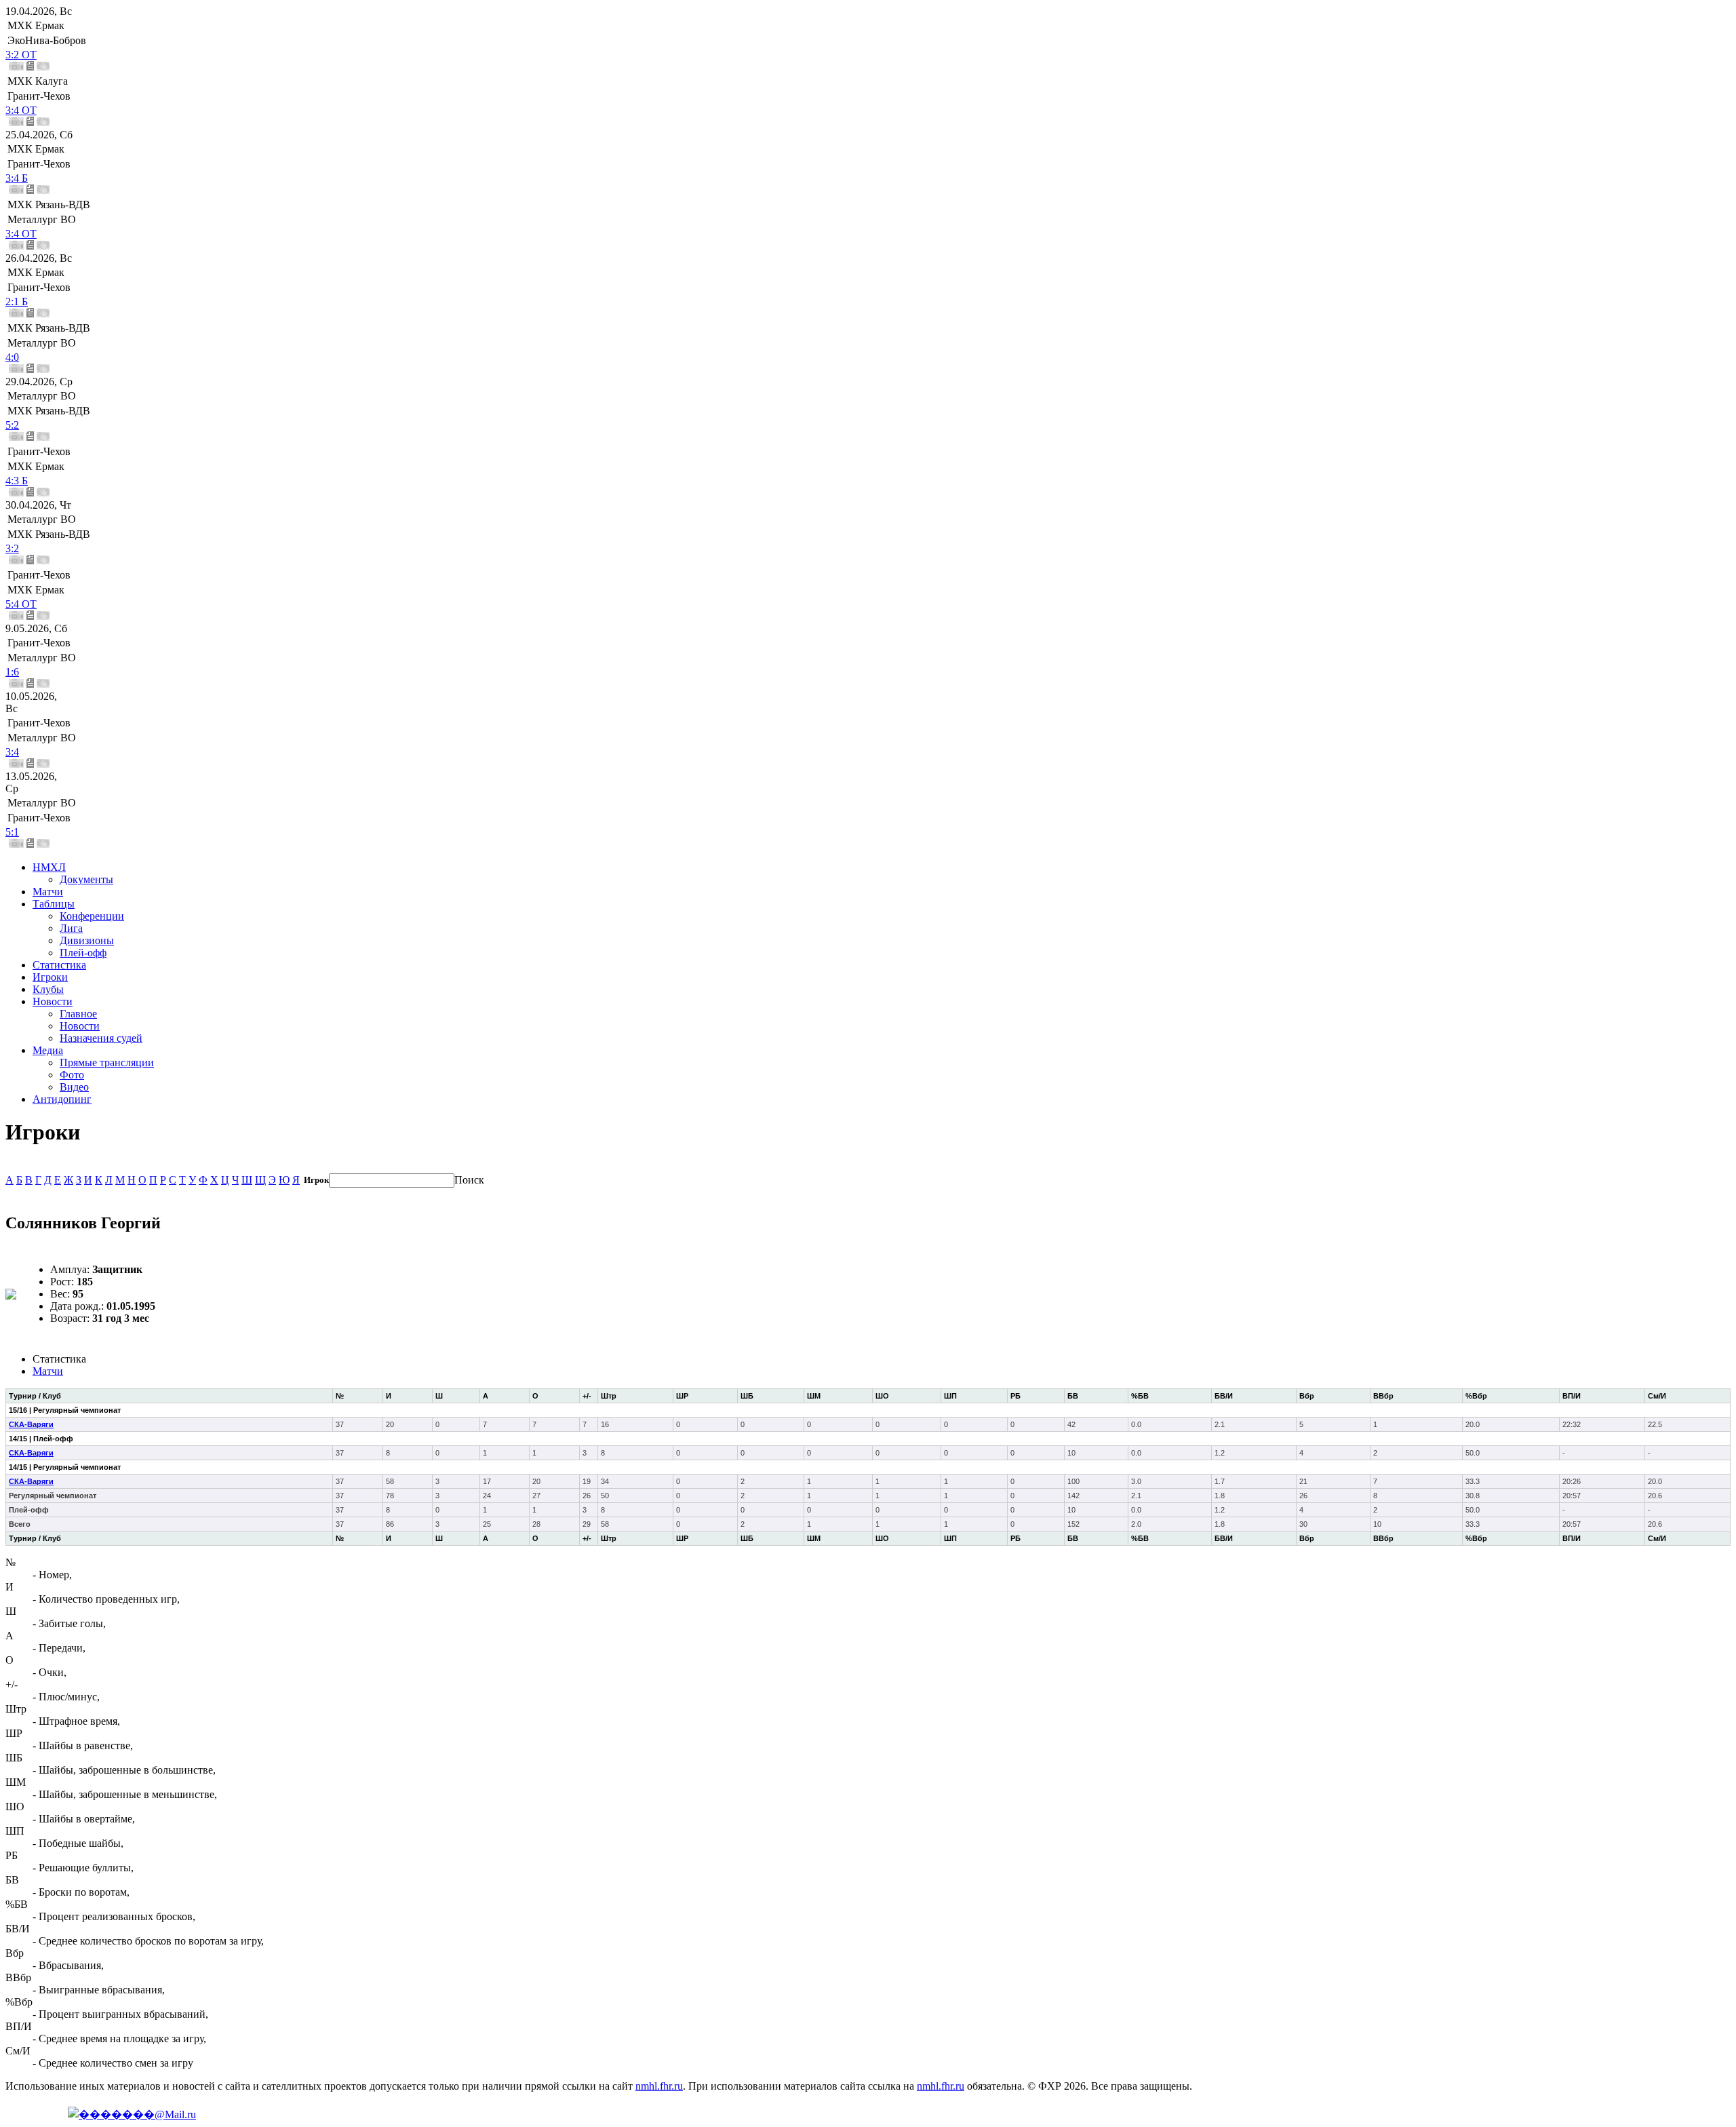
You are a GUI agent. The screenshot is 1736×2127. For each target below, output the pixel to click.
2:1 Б (17, 301)
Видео (74, 1087)
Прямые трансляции (107, 1062)
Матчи (48, 892)
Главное (78, 1014)
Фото (72, 1075)
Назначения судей (101, 1038)
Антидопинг (62, 1099)
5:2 (12, 425)
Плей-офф (83, 953)
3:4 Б (17, 178)
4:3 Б (17, 481)
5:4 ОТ (21, 604)
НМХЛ (49, 867)
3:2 (12, 548)
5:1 (12, 832)
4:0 (12, 357)
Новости (53, 1001)
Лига (71, 928)
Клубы (48, 989)
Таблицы (54, 904)
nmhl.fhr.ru (659, 2086)
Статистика (59, 965)
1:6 (12, 672)
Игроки (50, 977)
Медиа (48, 1050)
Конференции (92, 916)
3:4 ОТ (21, 110)
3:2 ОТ (21, 55)
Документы (86, 879)
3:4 (12, 752)
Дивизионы (87, 940)
